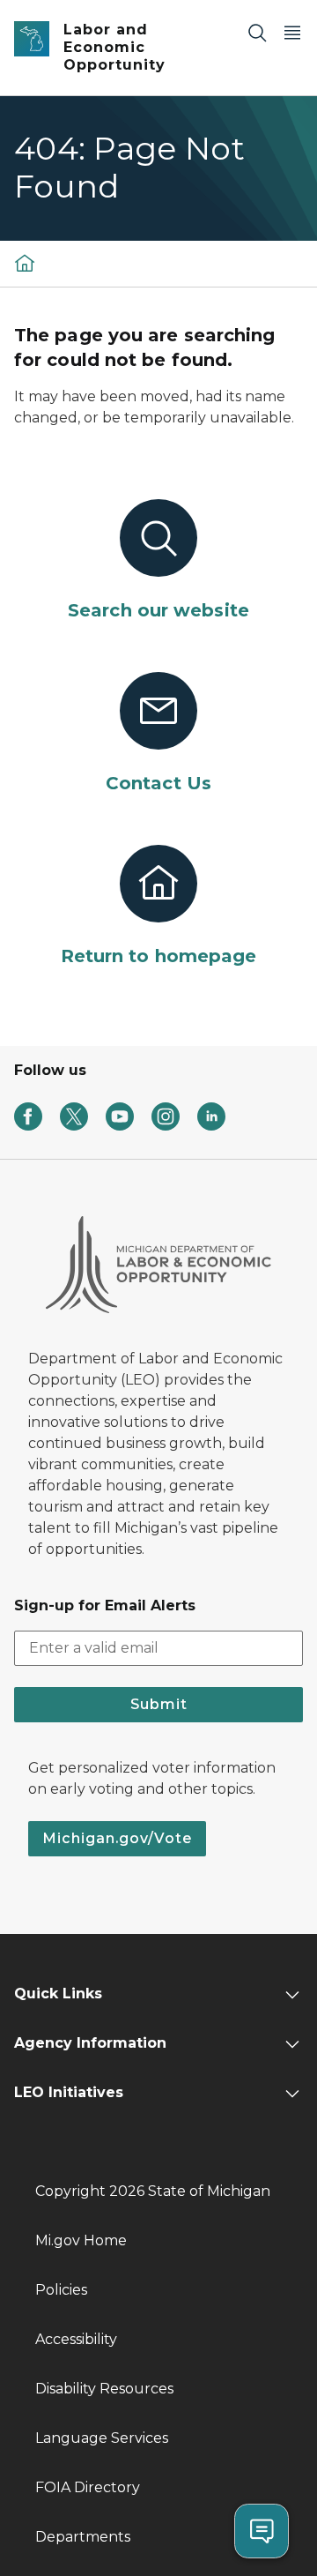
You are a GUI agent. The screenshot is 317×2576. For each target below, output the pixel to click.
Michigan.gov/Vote (117, 1838)
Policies (61, 2290)
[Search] (257, 32)
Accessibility (76, 2339)
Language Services (102, 2438)
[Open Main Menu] (292, 32)
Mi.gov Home (81, 2240)
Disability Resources (104, 2389)
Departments (83, 2537)
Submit (159, 1704)
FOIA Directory (88, 2487)
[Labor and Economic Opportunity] (25, 263)
